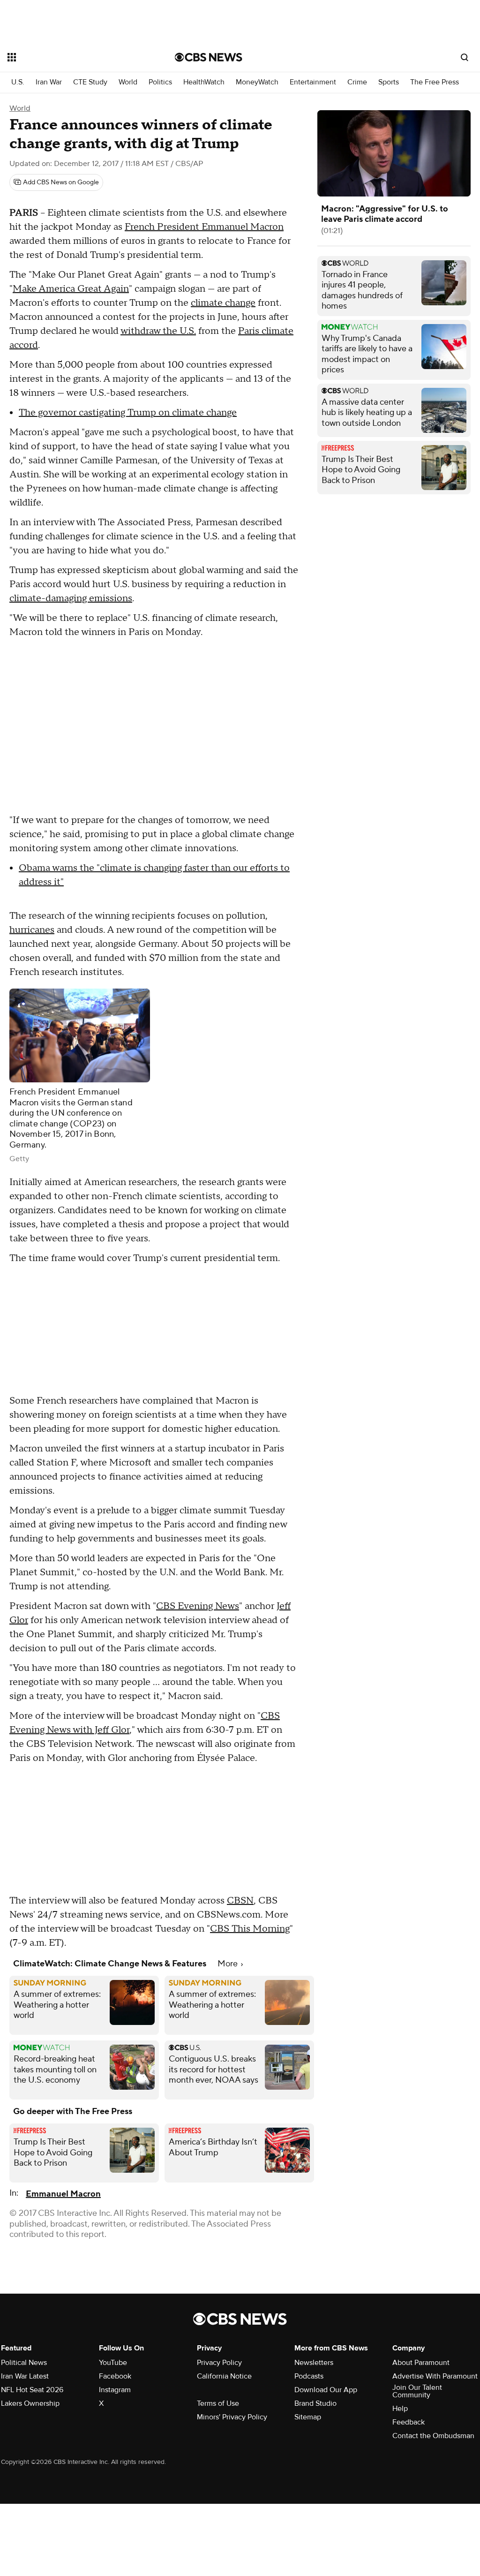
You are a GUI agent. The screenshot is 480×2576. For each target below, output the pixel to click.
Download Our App (326, 2390)
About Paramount (421, 2363)
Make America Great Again (71, 289)
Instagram (115, 2390)
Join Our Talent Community (417, 2391)
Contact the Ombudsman (433, 2436)
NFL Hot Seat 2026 (32, 2390)
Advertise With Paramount (435, 2376)
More (229, 1964)
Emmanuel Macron (63, 2194)
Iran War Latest (25, 2376)
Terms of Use (218, 2403)
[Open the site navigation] (75, 57)
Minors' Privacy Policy (232, 2417)
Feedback (409, 2422)
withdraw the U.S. (158, 331)
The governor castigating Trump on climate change (128, 413)
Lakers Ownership (30, 2403)
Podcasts (309, 2376)
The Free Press (435, 82)
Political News (24, 2363)
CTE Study (90, 82)
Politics (160, 82)
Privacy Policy (219, 2363)
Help (400, 2409)
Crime (357, 82)
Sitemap (308, 2417)
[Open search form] (465, 57)
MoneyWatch (257, 82)
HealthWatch (204, 82)
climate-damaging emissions (71, 598)
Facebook (115, 2376)
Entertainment (313, 82)
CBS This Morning (250, 1929)
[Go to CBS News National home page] (209, 57)
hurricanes (32, 930)
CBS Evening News (198, 1606)
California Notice (224, 2376)
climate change (223, 303)
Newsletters (314, 2363)
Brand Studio (315, 2403)
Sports (389, 82)
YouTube (113, 2363)
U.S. (18, 82)
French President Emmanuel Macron (204, 227)
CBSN (240, 1901)
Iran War (49, 82)
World (128, 82)
